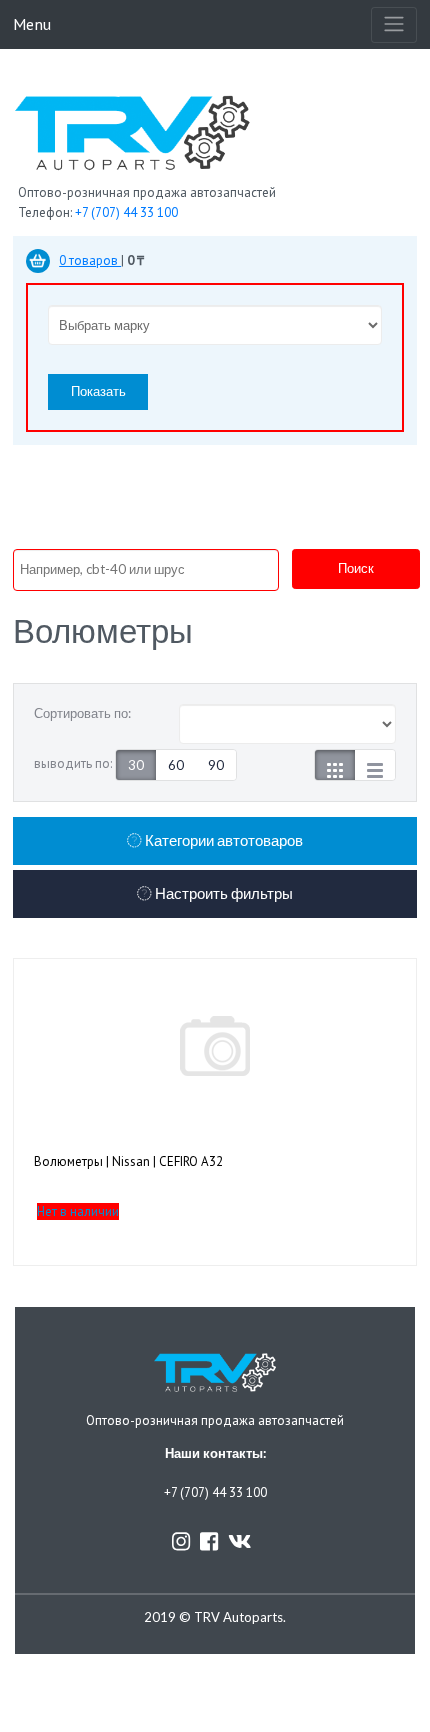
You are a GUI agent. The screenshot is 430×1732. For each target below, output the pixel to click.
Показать (98, 391)
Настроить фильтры (222, 893)
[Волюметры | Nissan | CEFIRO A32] (215, 1045)
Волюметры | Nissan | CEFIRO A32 (128, 1161)
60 (176, 765)
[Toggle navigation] (394, 25)
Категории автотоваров (222, 840)
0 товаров (90, 260)
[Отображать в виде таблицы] (375, 765)
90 (216, 765)
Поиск (356, 568)
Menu (32, 23)
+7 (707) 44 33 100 (126, 212)
